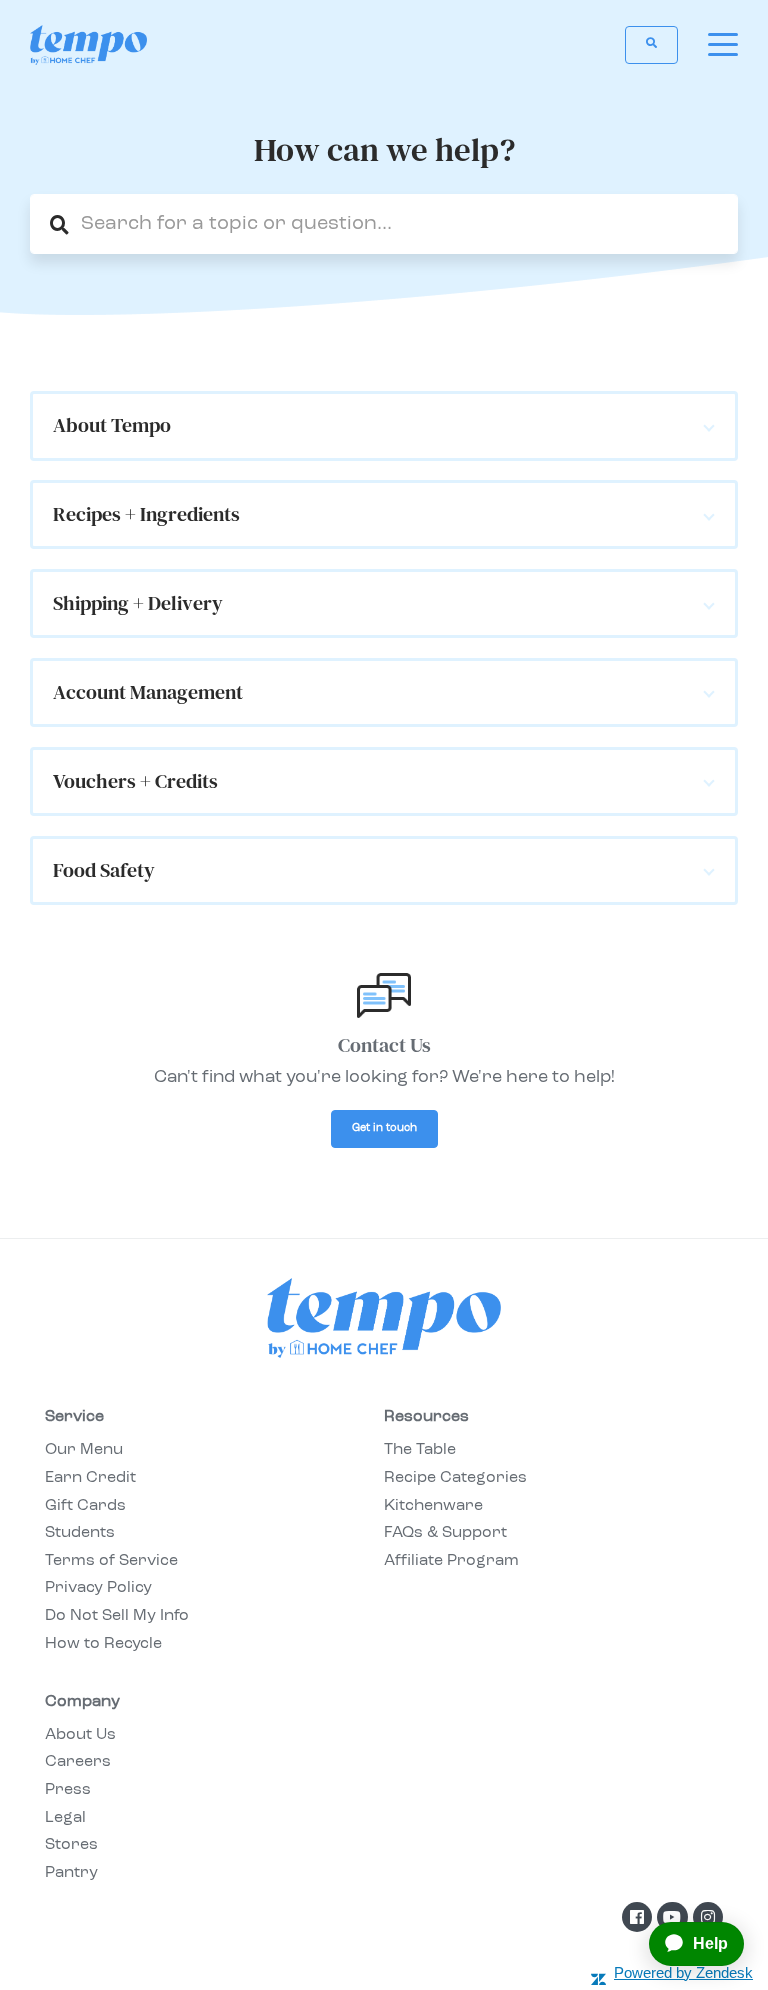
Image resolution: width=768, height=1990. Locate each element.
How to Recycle (103, 1644)
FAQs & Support (445, 1533)
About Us (80, 1735)
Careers (78, 1762)
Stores (71, 1845)
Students (80, 1533)
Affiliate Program (451, 1561)
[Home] (88, 45)
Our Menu (84, 1450)
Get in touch (384, 1128)
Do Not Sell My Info (117, 1616)
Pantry (71, 1873)
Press (68, 1790)
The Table (420, 1450)
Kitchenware (433, 1506)
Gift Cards (85, 1506)
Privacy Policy (98, 1588)
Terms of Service (111, 1561)
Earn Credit (90, 1478)
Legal (65, 1818)
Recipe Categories (455, 1478)
